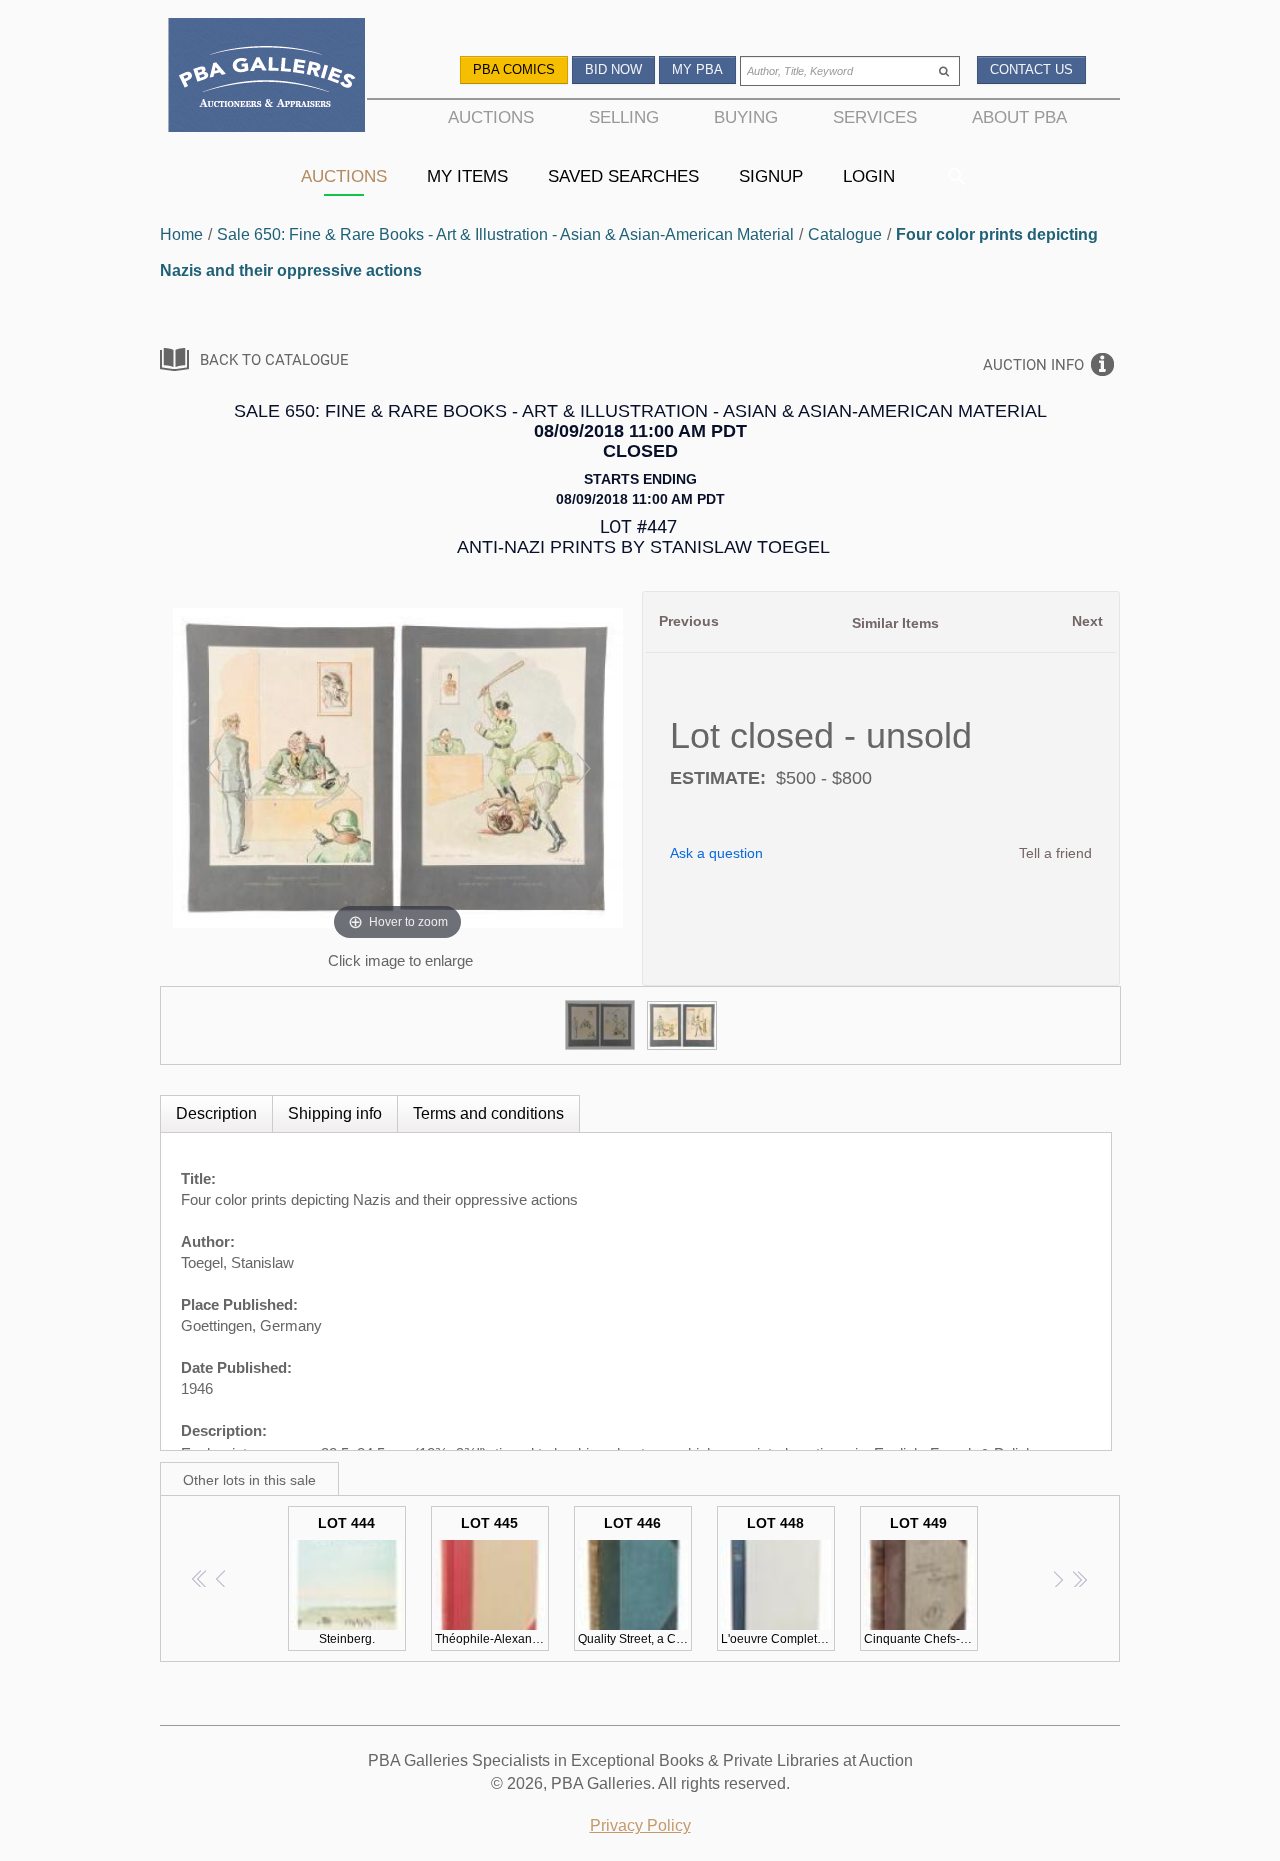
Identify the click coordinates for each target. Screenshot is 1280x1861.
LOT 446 (635, 1580)
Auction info (1033, 365)
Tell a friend (1055, 853)
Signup (771, 176)
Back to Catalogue (274, 360)
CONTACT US (1031, 69)
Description (216, 1113)
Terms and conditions (488, 1113)
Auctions (344, 176)
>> (1079, 1578)
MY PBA (697, 69)
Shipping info (335, 1113)
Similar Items (895, 623)
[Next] (582, 768)
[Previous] (212, 768)
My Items (467, 176)
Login (869, 176)
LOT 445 (492, 1580)
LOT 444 (346, 1580)
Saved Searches (623, 176)
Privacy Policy (640, 1825)
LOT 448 (778, 1580)
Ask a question (716, 853)
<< (200, 1578)
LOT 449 (921, 1580)
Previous (689, 621)
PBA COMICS (514, 69)
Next (1087, 621)
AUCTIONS (491, 117)
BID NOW (613, 69)
